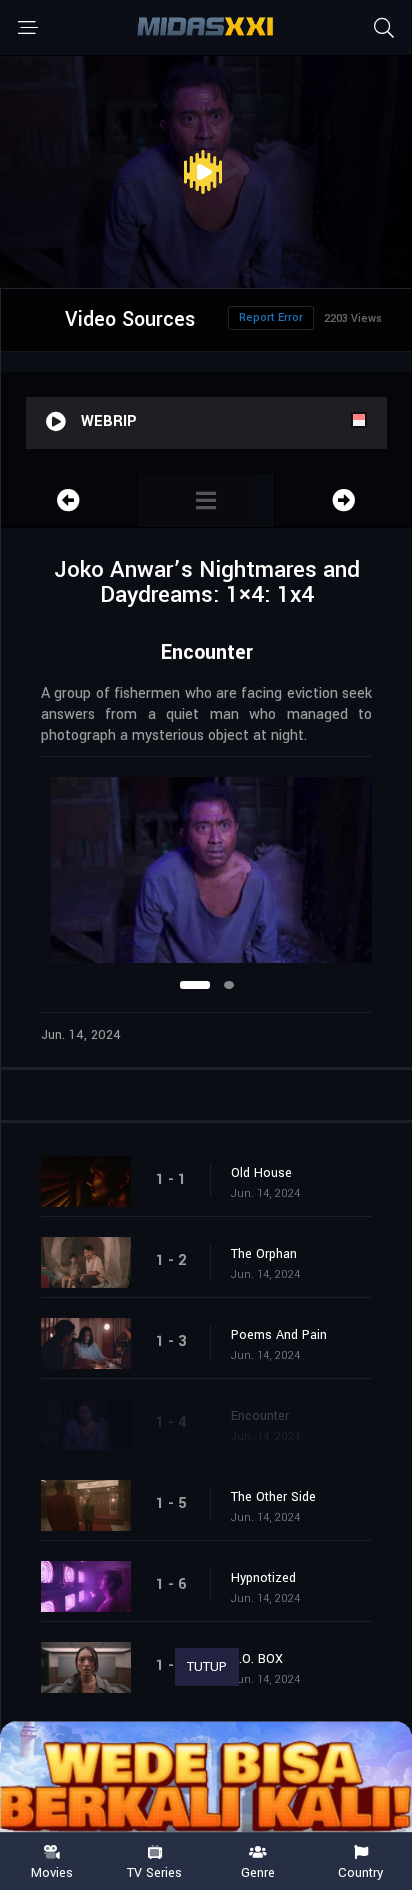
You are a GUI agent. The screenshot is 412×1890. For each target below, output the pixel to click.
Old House (261, 1173)
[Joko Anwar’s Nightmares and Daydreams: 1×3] (69, 500)
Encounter (260, 1416)
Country (360, 1872)
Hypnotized (263, 1578)
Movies (52, 1872)
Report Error (271, 317)
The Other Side (273, 1497)
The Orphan (264, 1254)
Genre (258, 1872)
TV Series (154, 1872)
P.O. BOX (257, 1659)
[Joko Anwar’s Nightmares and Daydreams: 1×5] (343, 500)
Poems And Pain (279, 1335)
